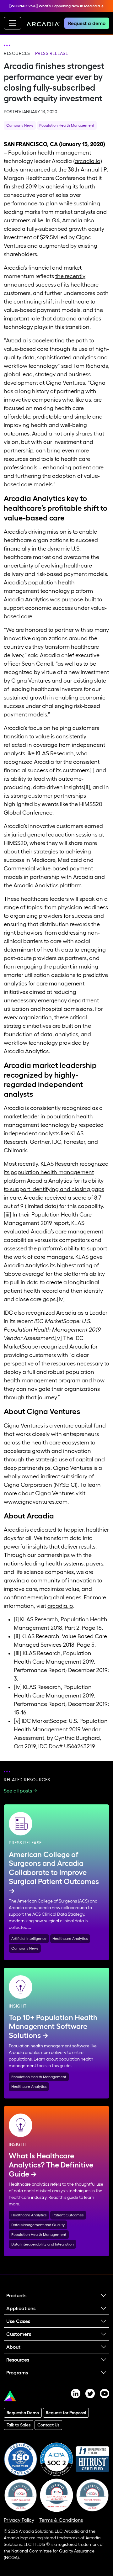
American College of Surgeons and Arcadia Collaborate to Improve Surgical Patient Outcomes (54, 1868)
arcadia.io (60, 1606)
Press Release (52, 53)
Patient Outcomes (68, 2215)
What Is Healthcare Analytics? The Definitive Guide (51, 2165)
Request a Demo (23, 2413)
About (13, 2347)
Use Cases (18, 2321)
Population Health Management (67, 125)
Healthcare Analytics (70, 1938)
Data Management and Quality (38, 2225)
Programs (17, 2373)
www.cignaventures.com (36, 1502)
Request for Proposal (66, 2413)
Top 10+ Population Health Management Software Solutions (53, 2027)
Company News (20, 125)
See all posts (18, 1791)
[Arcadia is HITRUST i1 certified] (92, 2459)
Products (16, 2295)
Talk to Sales (19, 2425)
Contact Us (48, 2425)
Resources (17, 53)
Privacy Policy (19, 2520)
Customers (19, 2334)
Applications (21, 2308)
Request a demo (87, 23)
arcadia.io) (88, 161)
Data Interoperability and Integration (43, 2244)
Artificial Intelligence (29, 1938)
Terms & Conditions (61, 2520)
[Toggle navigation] (13, 23)
